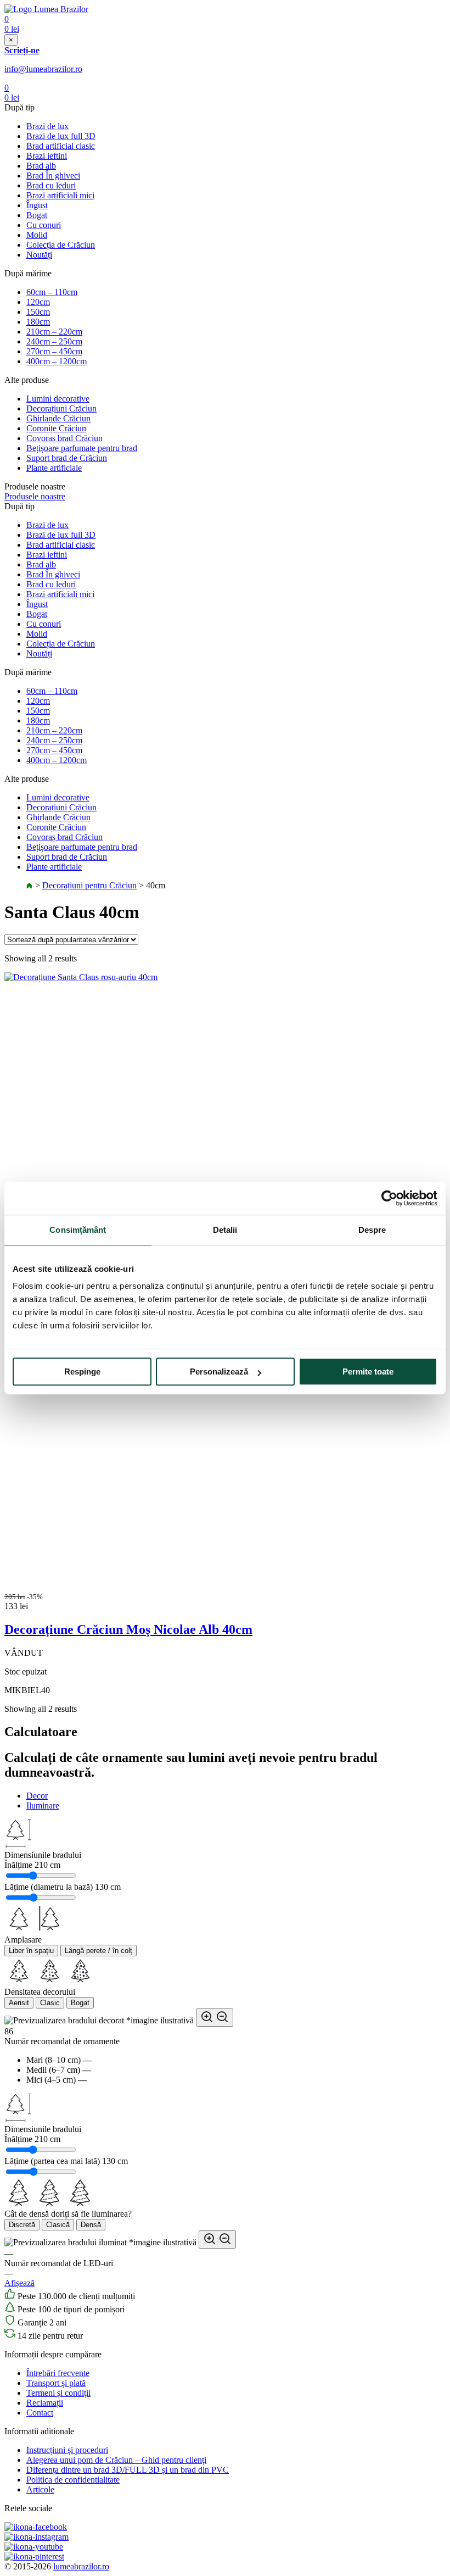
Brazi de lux (47, 126)
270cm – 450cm (54, 351)
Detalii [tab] (225, 1230)
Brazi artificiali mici (60, 195)
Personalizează (219, 1372)
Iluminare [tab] (43, 1806)
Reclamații (45, 2403)
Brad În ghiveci (53, 176)
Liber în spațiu (31, 1951)
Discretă (22, 2225)
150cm (38, 312)
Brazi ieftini (47, 156)
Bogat (37, 215)
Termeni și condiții (58, 2393)
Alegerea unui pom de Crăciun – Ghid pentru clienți (116, 2460)
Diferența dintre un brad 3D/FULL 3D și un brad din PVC (128, 2470)
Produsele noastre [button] (35, 496)
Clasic (50, 2003)
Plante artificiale (54, 468)
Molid (37, 235)
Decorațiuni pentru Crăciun (89, 885)
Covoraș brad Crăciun (64, 438)
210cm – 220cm (54, 332)
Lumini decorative (58, 399)
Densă (91, 2225)
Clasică (58, 2225)
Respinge (82, 1372)
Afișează (19, 2283)
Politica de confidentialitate (73, 2480)
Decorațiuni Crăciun (61, 408)
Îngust (37, 205)
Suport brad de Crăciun (67, 458)
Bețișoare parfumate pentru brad (82, 448)
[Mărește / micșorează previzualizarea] (215, 2018)
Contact (40, 2413)
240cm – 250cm (54, 341)
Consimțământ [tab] (78, 1230)
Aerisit (19, 2003)
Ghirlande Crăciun (58, 418)
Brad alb (41, 166)
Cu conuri (44, 225)
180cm (38, 322)
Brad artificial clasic (61, 146)
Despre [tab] (372, 1230)
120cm (38, 302)
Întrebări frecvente (58, 2373)
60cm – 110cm (52, 292)
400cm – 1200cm (57, 361)
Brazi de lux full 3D (61, 136)
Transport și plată (56, 2383)
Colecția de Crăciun (61, 245)
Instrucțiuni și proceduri (67, 2450)
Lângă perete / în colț (99, 1951)
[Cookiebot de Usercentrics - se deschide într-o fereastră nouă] (389, 1198)
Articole (40, 2489)
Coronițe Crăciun (56, 428)
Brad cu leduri (51, 185)
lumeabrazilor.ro (81, 2566)
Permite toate (368, 1372)
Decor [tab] (37, 1796)
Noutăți (39, 255)
